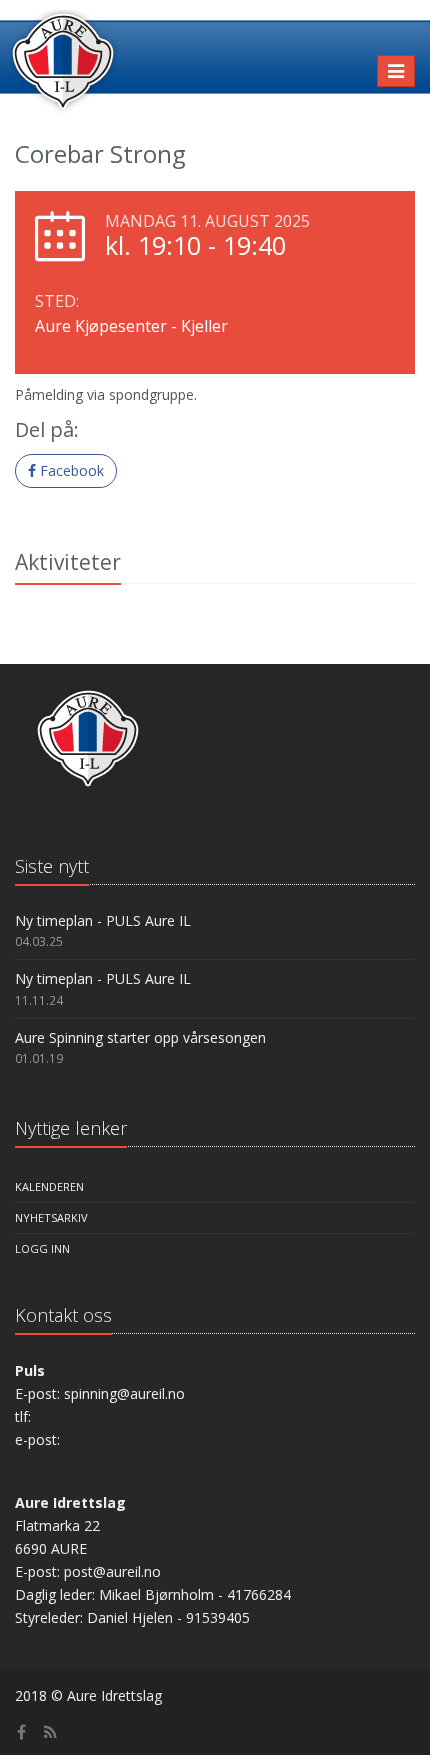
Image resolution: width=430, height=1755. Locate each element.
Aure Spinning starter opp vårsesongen (140, 1037)
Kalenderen (49, 1186)
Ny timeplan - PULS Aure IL (103, 920)
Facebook (70, 470)
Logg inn (42, 1248)
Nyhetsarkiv (51, 1217)
